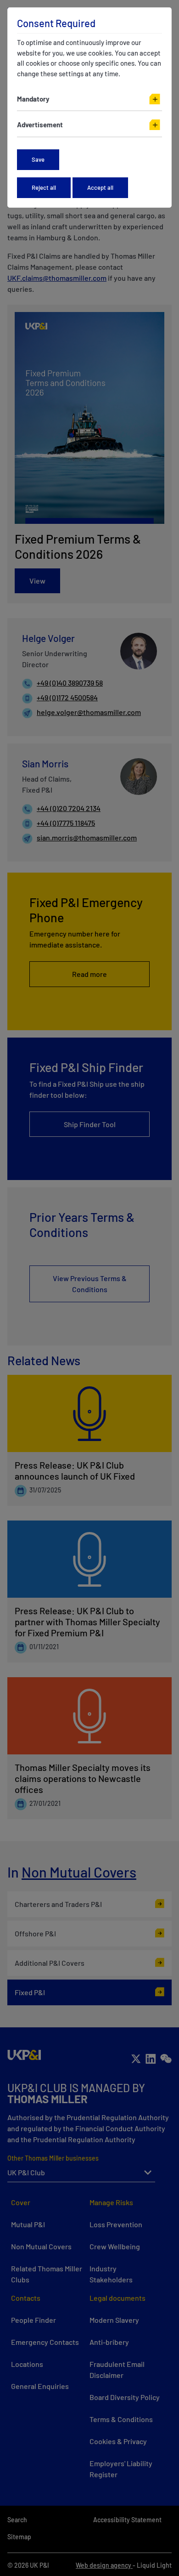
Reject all (44, 187)
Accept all (100, 187)
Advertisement (40, 125)
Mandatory (33, 99)
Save (38, 159)
